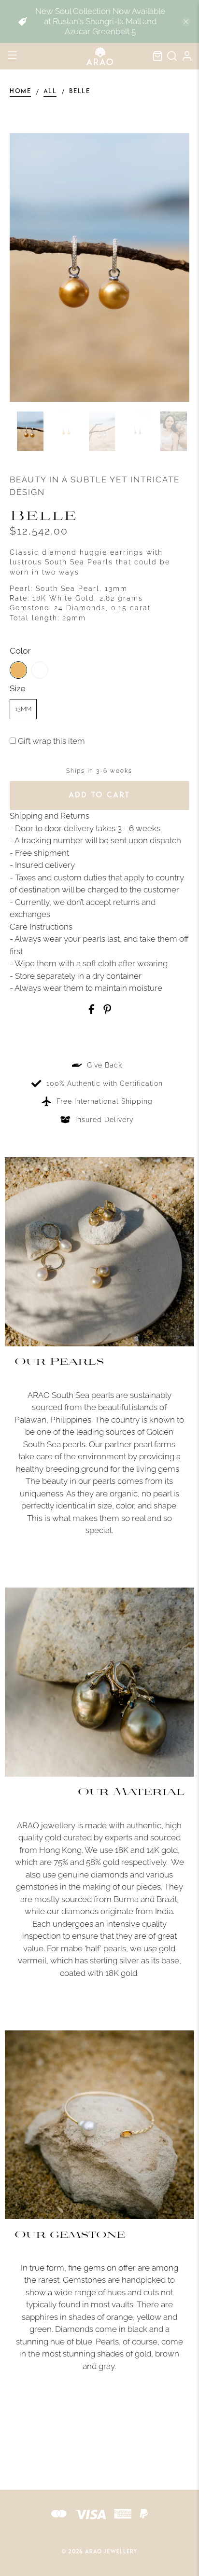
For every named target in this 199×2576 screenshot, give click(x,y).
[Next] (174, 268)
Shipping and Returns (50, 816)
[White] (40, 670)
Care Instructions (41, 927)
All (50, 92)
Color (20, 651)
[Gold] (18, 670)
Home (20, 92)
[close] (186, 22)
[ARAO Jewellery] (99, 56)
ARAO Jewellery (111, 2552)
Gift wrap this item (50, 741)
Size (18, 688)
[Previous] (25, 268)
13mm (23, 709)
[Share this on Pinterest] (107, 1011)
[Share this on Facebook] (91, 1011)
